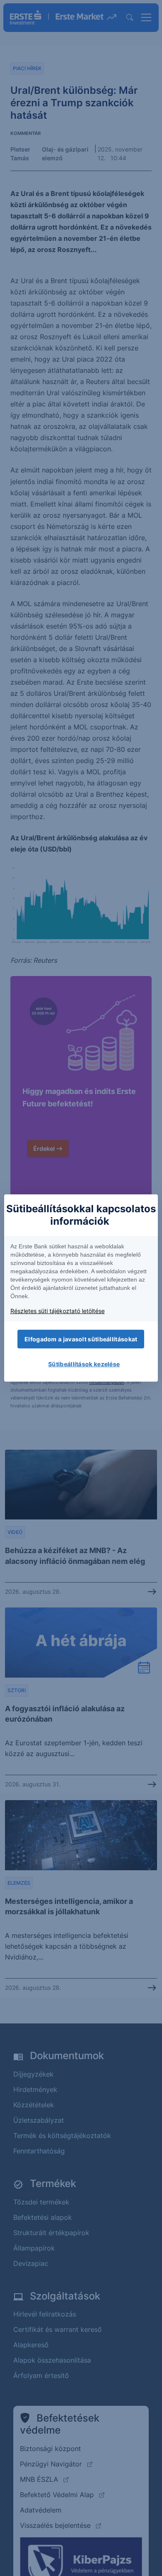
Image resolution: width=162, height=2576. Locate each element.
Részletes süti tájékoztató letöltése (58, 1311)
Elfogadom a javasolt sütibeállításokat (81, 1339)
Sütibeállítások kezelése (84, 1364)
